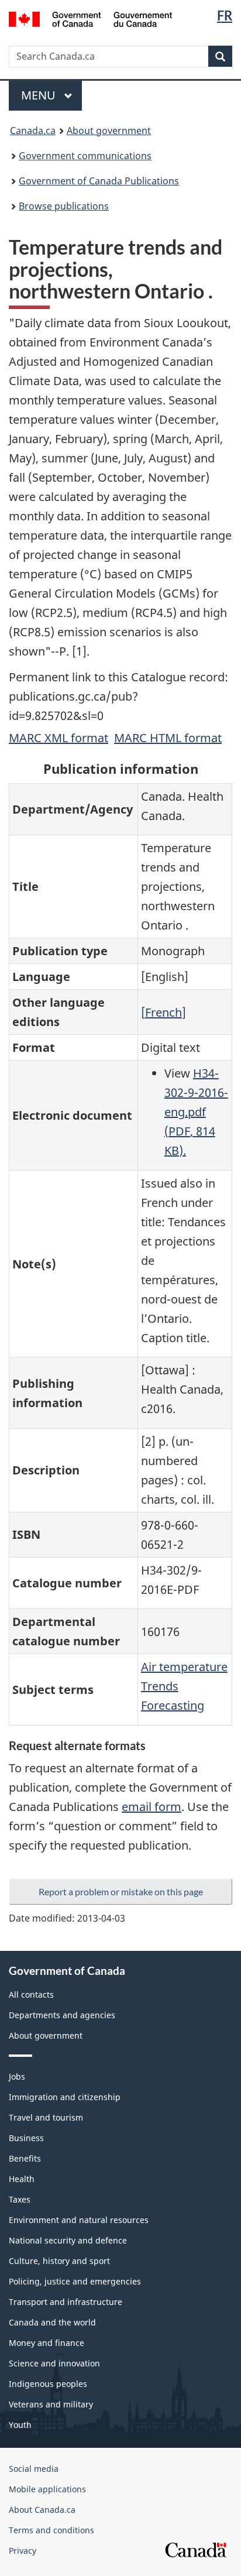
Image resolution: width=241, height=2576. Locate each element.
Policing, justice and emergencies (75, 2281)
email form (152, 1807)
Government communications (85, 156)
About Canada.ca (42, 2510)
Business (26, 2138)
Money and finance (47, 2343)
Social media (34, 2469)
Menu (40, 95)
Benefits (25, 2158)
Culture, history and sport (59, 2261)
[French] (163, 1012)
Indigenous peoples (48, 2384)
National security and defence (68, 2240)
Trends (160, 1686)
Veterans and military (51, 2404)
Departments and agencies (62, 2015)
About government (109, 131)
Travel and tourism (46, 2117)
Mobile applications (47, 2489)
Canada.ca (33, 131)
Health (22, 2179)
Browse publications (64, 206)
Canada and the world (52, 2322)
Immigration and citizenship (65, 2097)
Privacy (23, 2551)
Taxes (20, 2199)
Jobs (17, 2076)
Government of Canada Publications (99, 181)
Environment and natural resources (79, 2220)
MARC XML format (58, 738)
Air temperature (184, 1667)
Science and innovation (54, 2363)
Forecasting (173, 1705)
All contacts (31, 1994)
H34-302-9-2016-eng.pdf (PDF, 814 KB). (196, 1112)
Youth (20, 2425)
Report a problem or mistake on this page (121, 1891)
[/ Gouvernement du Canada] (90, 18)
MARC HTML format (168, 738)
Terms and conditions (51, 2530)
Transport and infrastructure (66, 2302)
